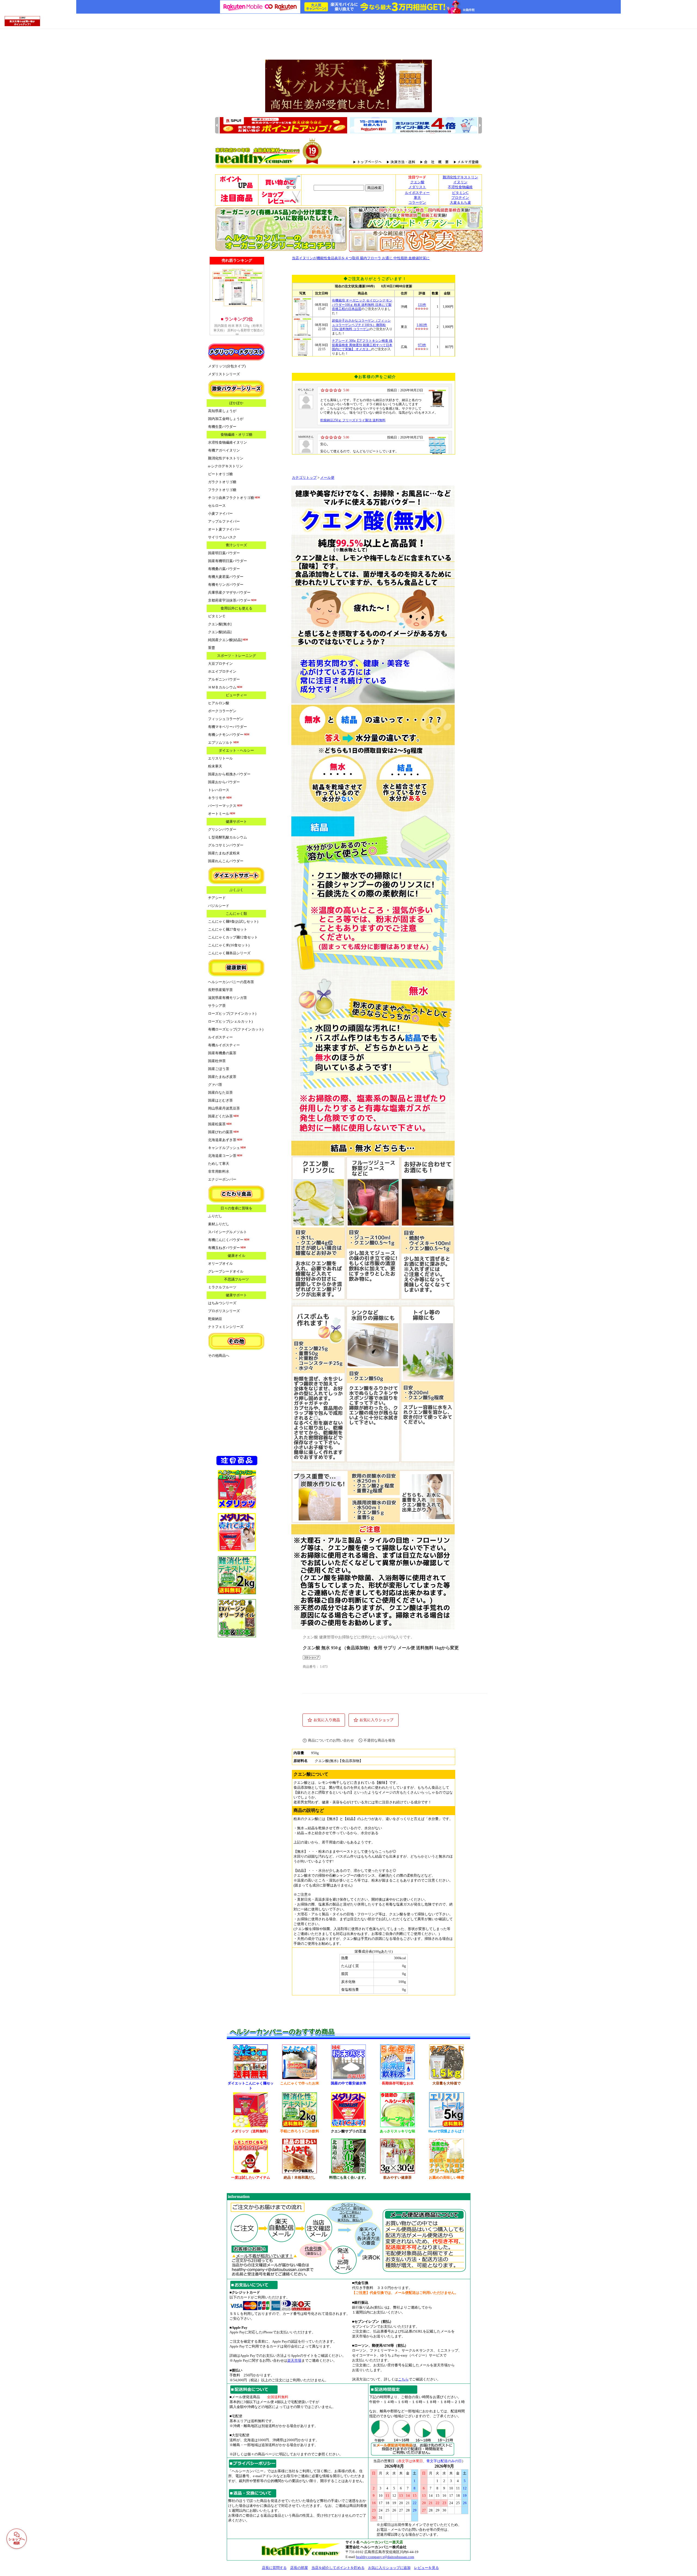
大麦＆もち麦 (460, 202)
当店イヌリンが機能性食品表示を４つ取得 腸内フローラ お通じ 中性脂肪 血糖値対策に (361, 258)
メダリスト (417, 187)
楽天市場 (294, 2360)
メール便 (327, 478)
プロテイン (460, 198)
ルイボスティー (417, 193)
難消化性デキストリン (460, 177)
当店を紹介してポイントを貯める (338, 2568)
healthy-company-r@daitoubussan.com (385, 2557)
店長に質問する (274, 2568)
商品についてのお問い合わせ (331, 1740)
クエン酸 (417, 182)
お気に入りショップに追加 (389, 2568)
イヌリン (460, 182)
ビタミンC (460, 193)
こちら (403, 2379)
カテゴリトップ (304, 478)
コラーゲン (417, 202)
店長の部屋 (299, 2568)
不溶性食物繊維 (460, 187)
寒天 (417, 198)
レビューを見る (427, 2568)
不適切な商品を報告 (379, 1740)
